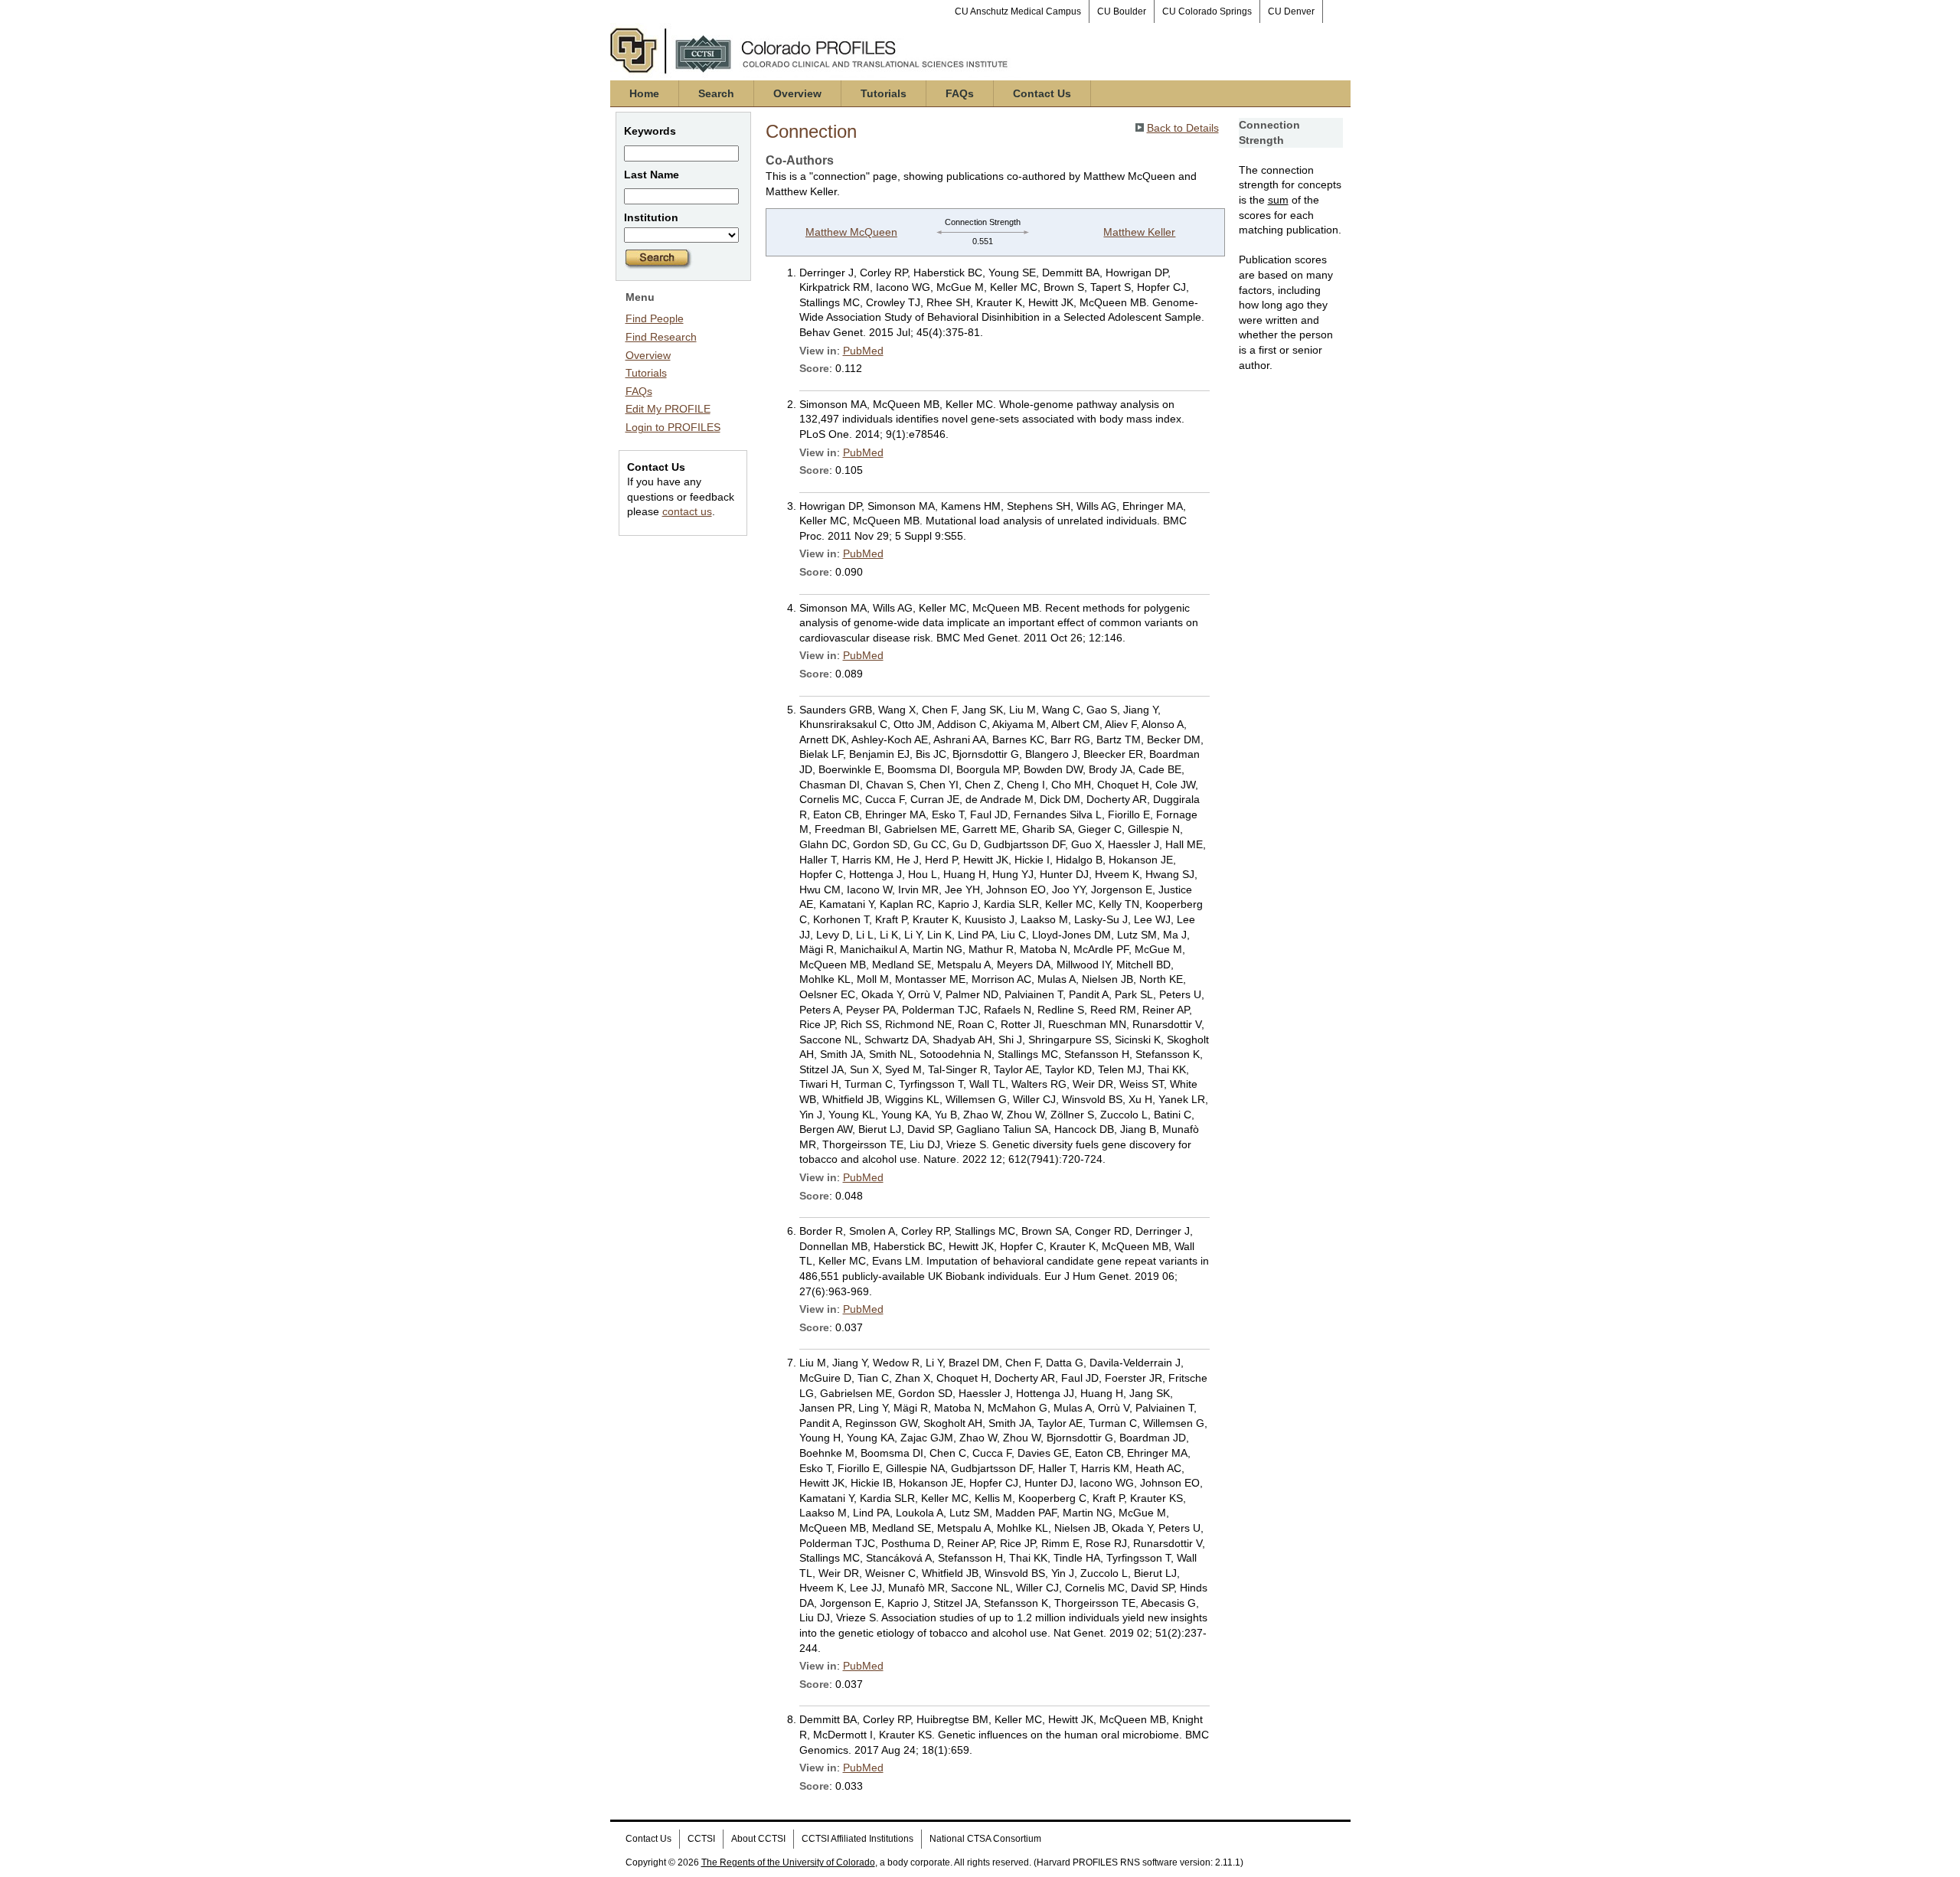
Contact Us (1042, 93)
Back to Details (1183, 128)
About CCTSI (758, 1839)
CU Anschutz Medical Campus (1018, 11)
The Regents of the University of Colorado (788, 1862)
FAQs (960, 93)
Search (716, 93)
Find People (655, 318)
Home (644, 93)
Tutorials (884, 93)
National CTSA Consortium (985, 1839)
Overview (797, 93)
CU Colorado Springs (1207, 11)
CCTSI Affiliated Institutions (857, 1839)
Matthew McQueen (851, 232)
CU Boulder (1122, 11)
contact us (687, 511)
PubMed (863, 351)
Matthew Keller (1139, 232)
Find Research (661, 337)
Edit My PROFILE (668, 409)
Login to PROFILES (673, 427)
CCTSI (701, 1839)
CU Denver (1291, 11)
